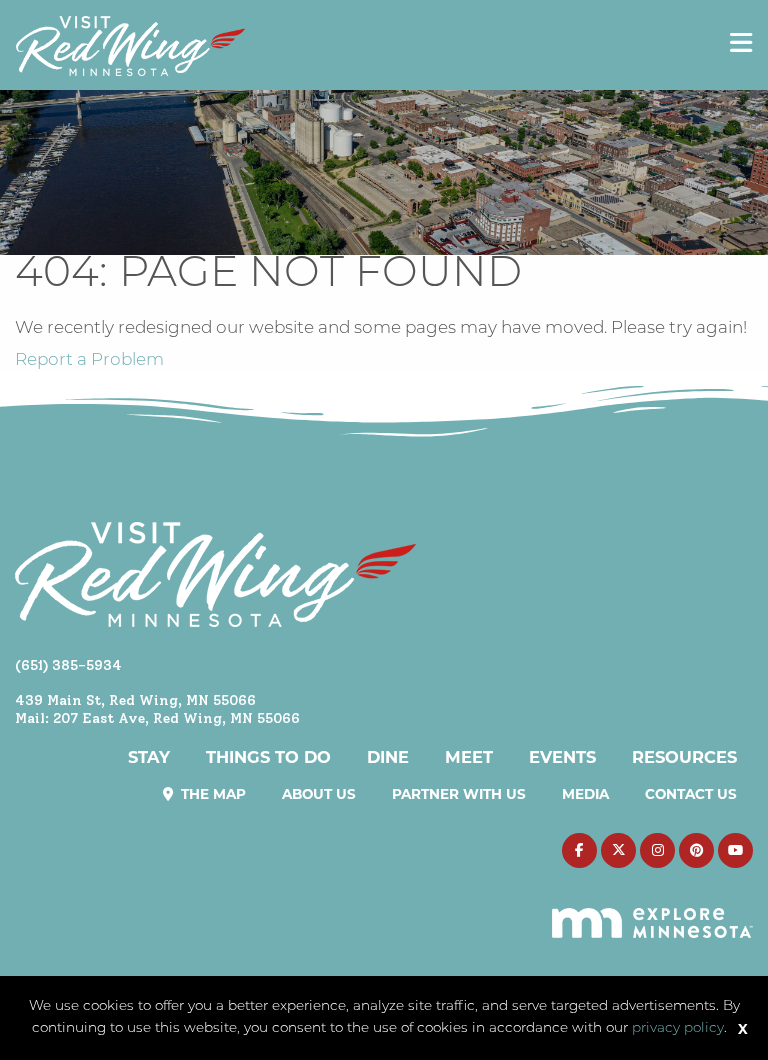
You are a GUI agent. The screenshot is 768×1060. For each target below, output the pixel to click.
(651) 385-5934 (68, 665)
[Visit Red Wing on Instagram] (657, 850)
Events (562, 757)
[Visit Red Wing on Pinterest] (696, 850)
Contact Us (691, 794)
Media (585, 794)
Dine (388, 757)
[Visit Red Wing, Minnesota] (130, 45)
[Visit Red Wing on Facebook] (579, 850)
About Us (319, 794)
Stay (149, 757)
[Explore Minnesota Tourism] (652, 911)
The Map (211, 794)
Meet (469, 757)
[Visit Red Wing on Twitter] (618, 850)
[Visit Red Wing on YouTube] (735, 850)
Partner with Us (459, 794)
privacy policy (678, 1028)
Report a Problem (89, 360)
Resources (684, 757)
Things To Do (268, 757)
